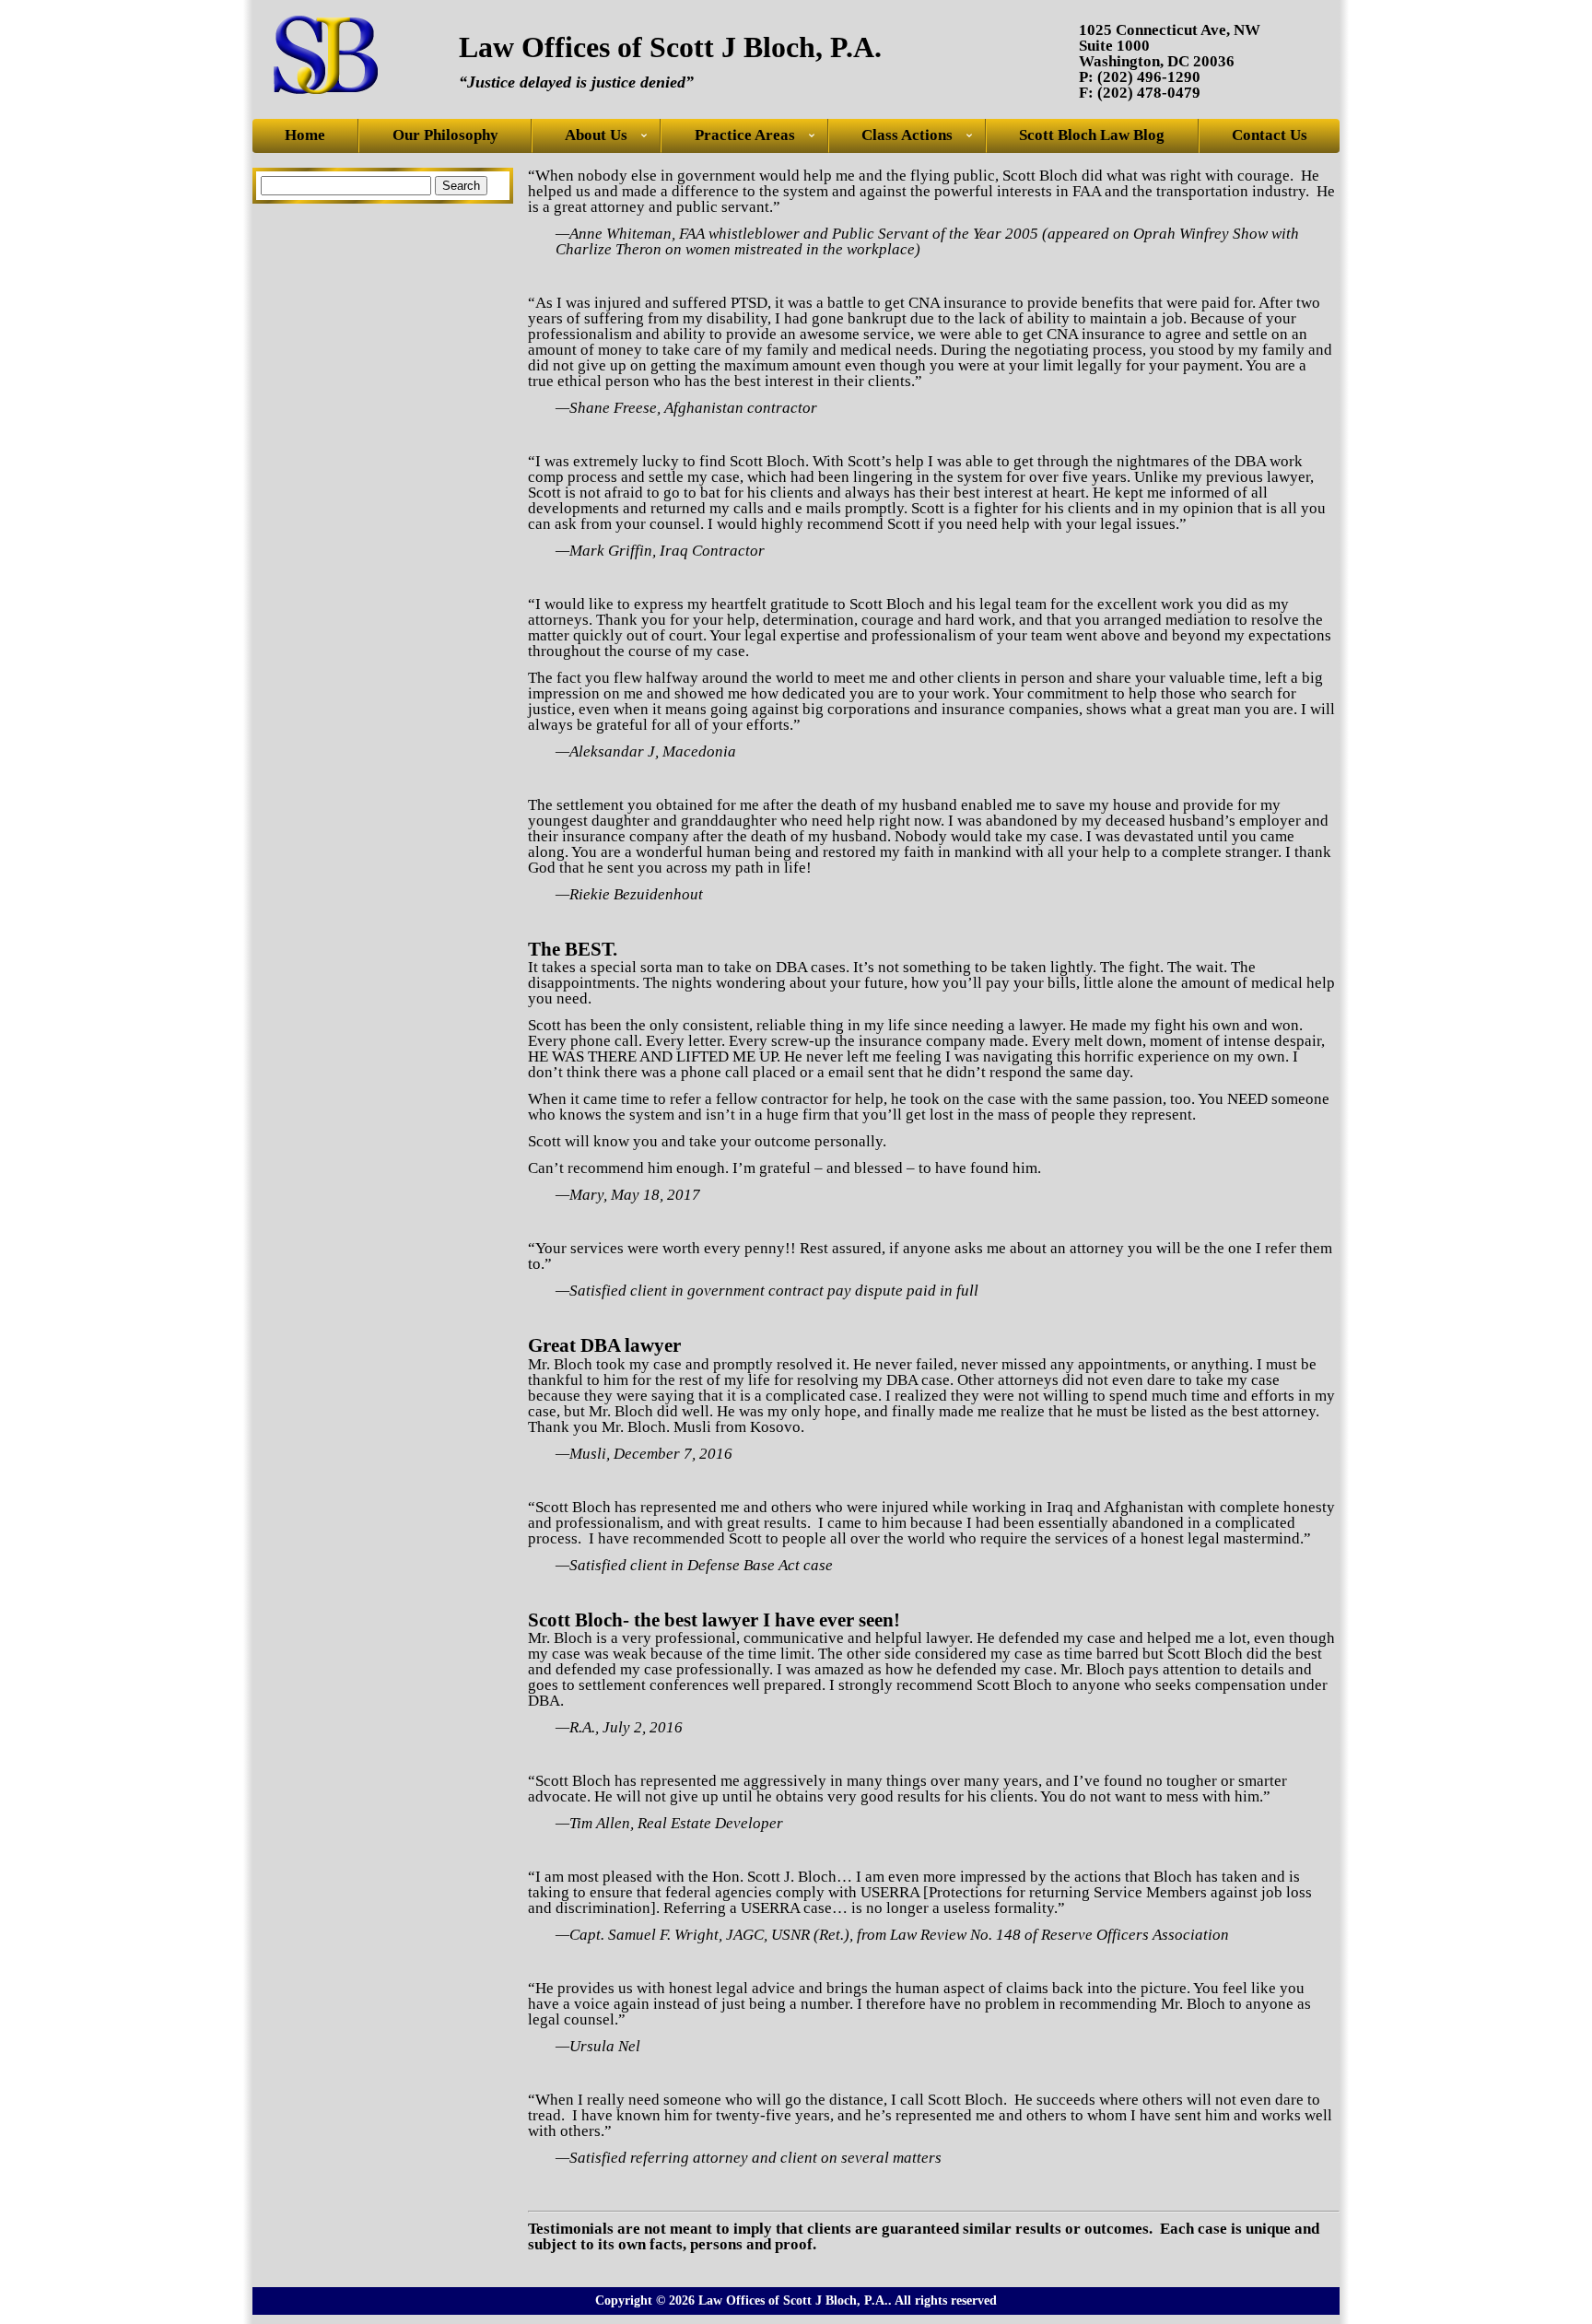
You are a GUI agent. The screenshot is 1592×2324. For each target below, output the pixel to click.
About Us (596, 135)
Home (305, 135)
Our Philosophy (445, 135)
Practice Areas (745, 135)
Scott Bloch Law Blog (1092, 135)
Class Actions (907, 135)
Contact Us (1270, 135)
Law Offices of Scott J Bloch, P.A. (670, 47)
